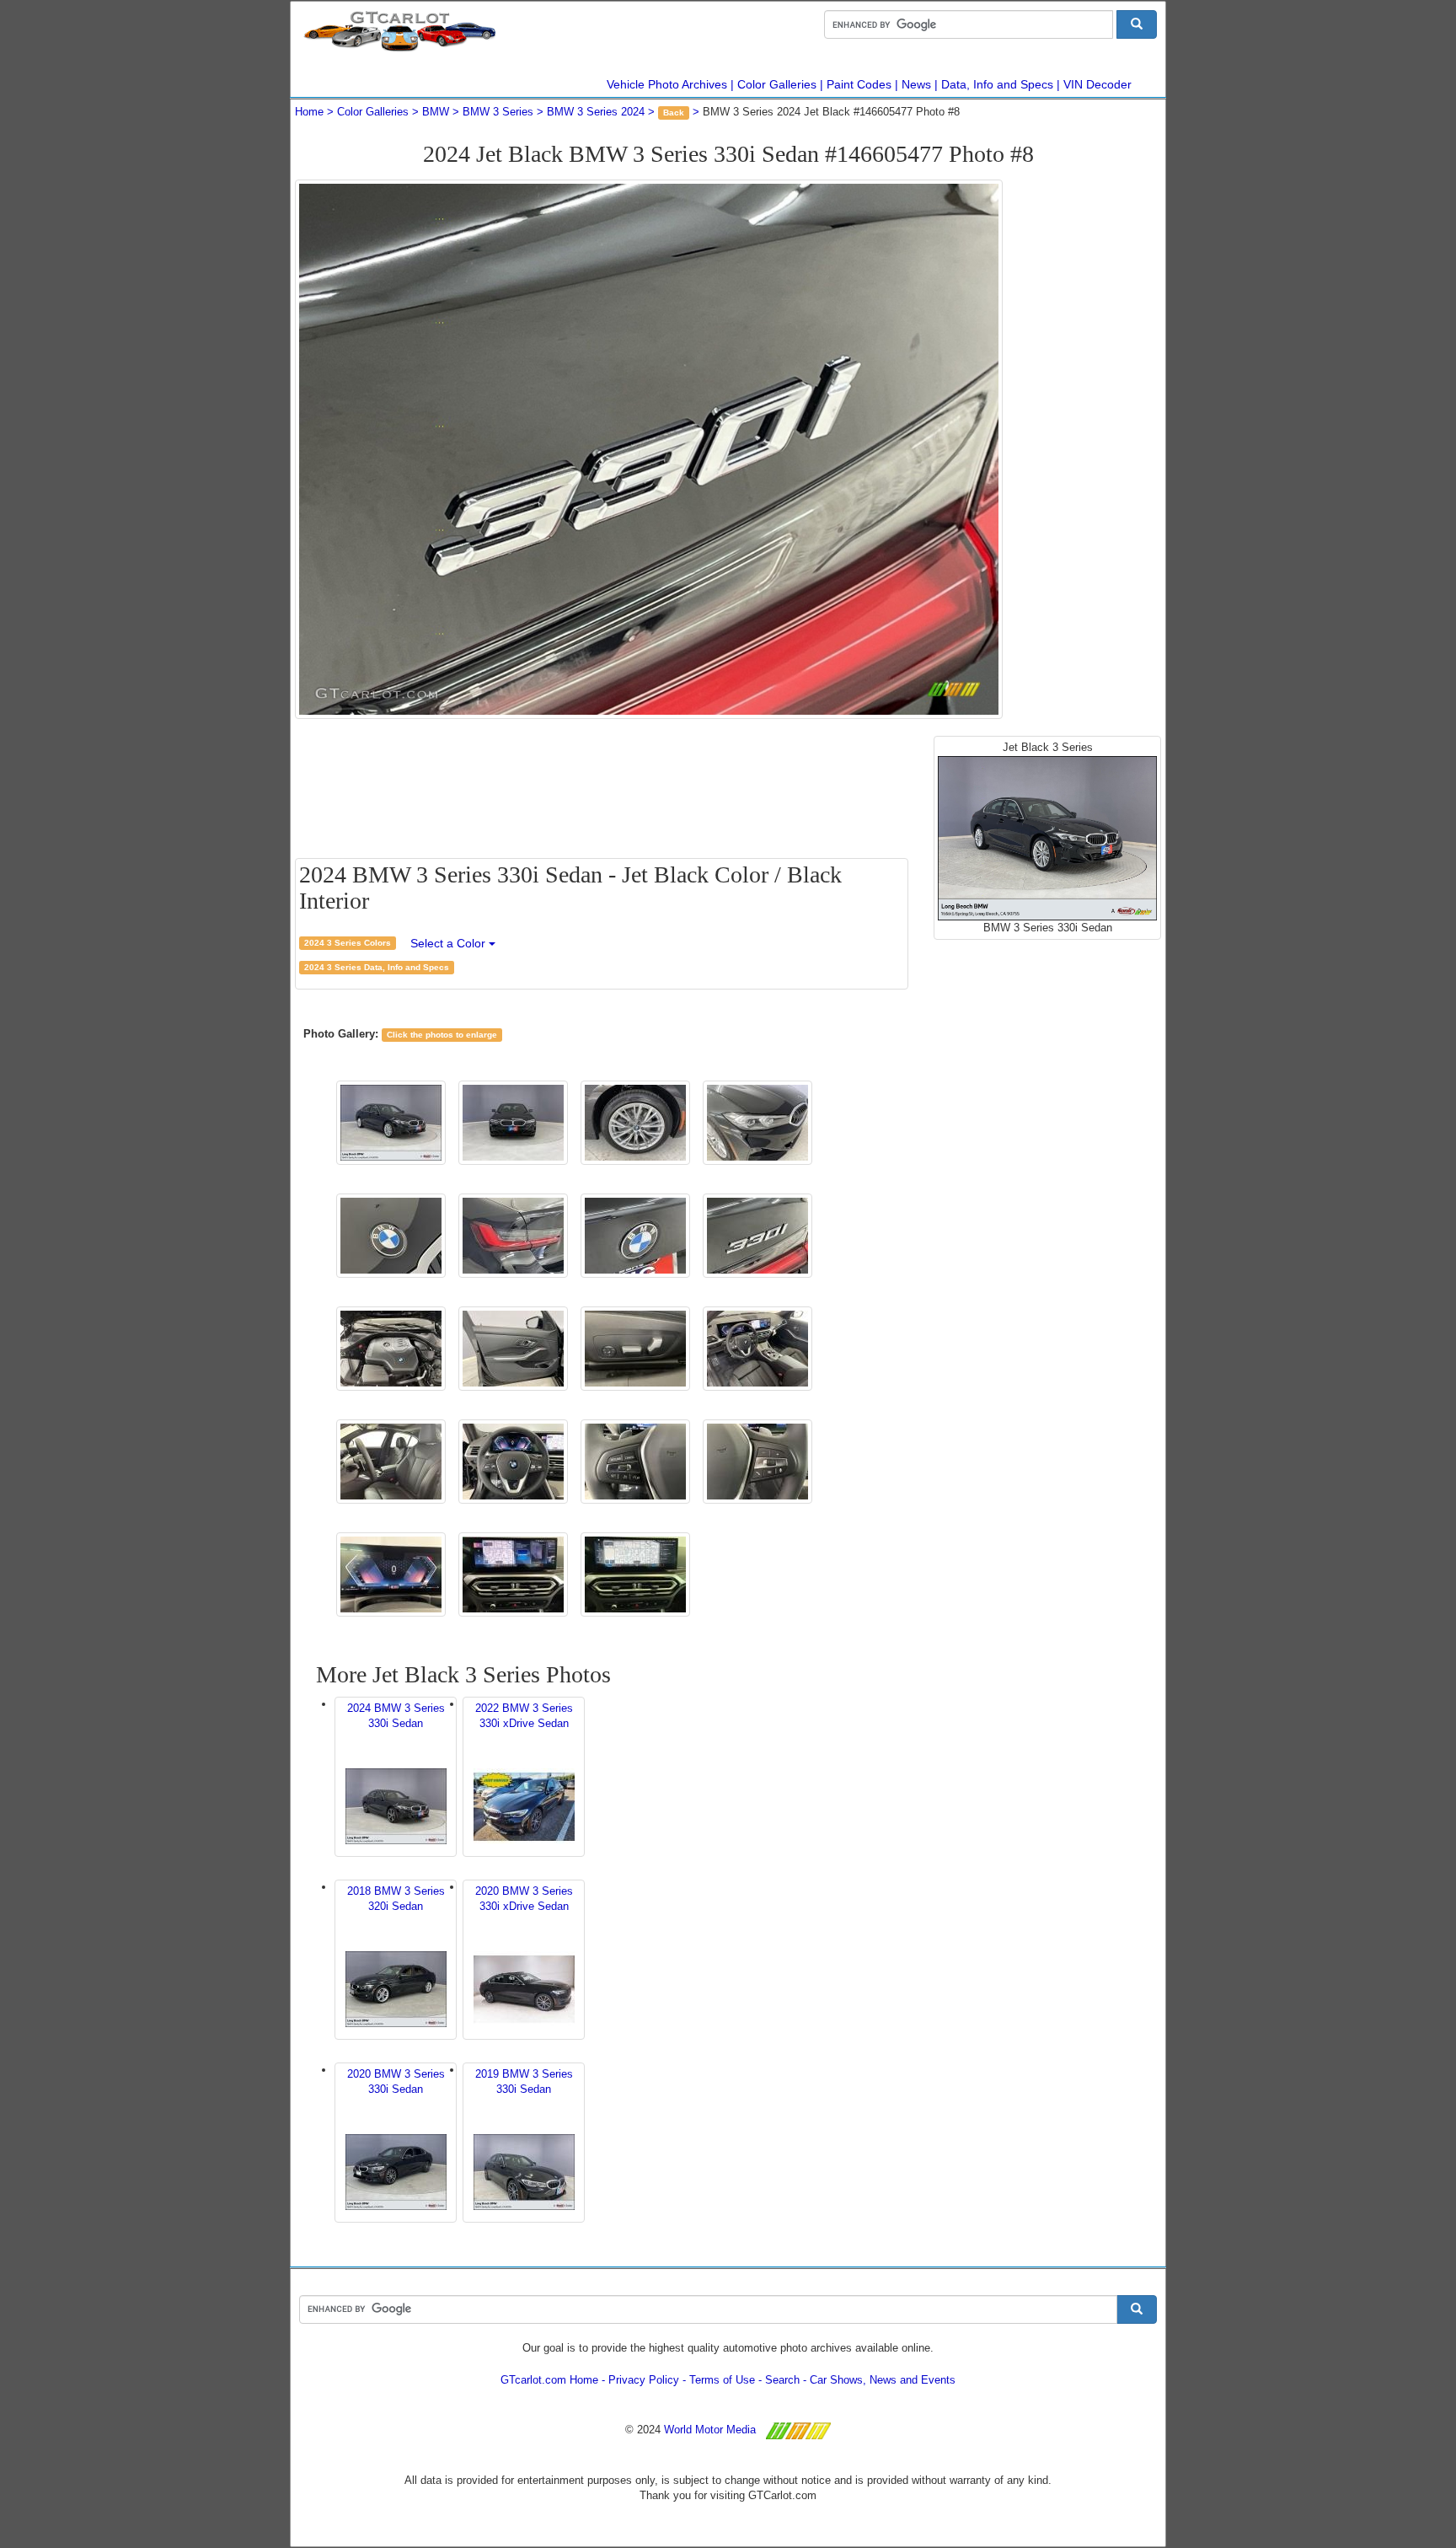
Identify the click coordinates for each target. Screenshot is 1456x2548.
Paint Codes (859, 84)
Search (782, 2380)
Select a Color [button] (450, 943)
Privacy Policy (644, 2380)
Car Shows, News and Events (883, 2380)
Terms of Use (722, 2380)
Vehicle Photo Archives (667, 84)
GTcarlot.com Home (549, 2380)
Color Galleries (777, 84)
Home (309, 112)
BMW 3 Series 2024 (596, 112)
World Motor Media (710, 2430)
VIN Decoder (1097, 84)
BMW (436, 112)
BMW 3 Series (498, 112)
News (916, 84)
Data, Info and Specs (997, 84)
